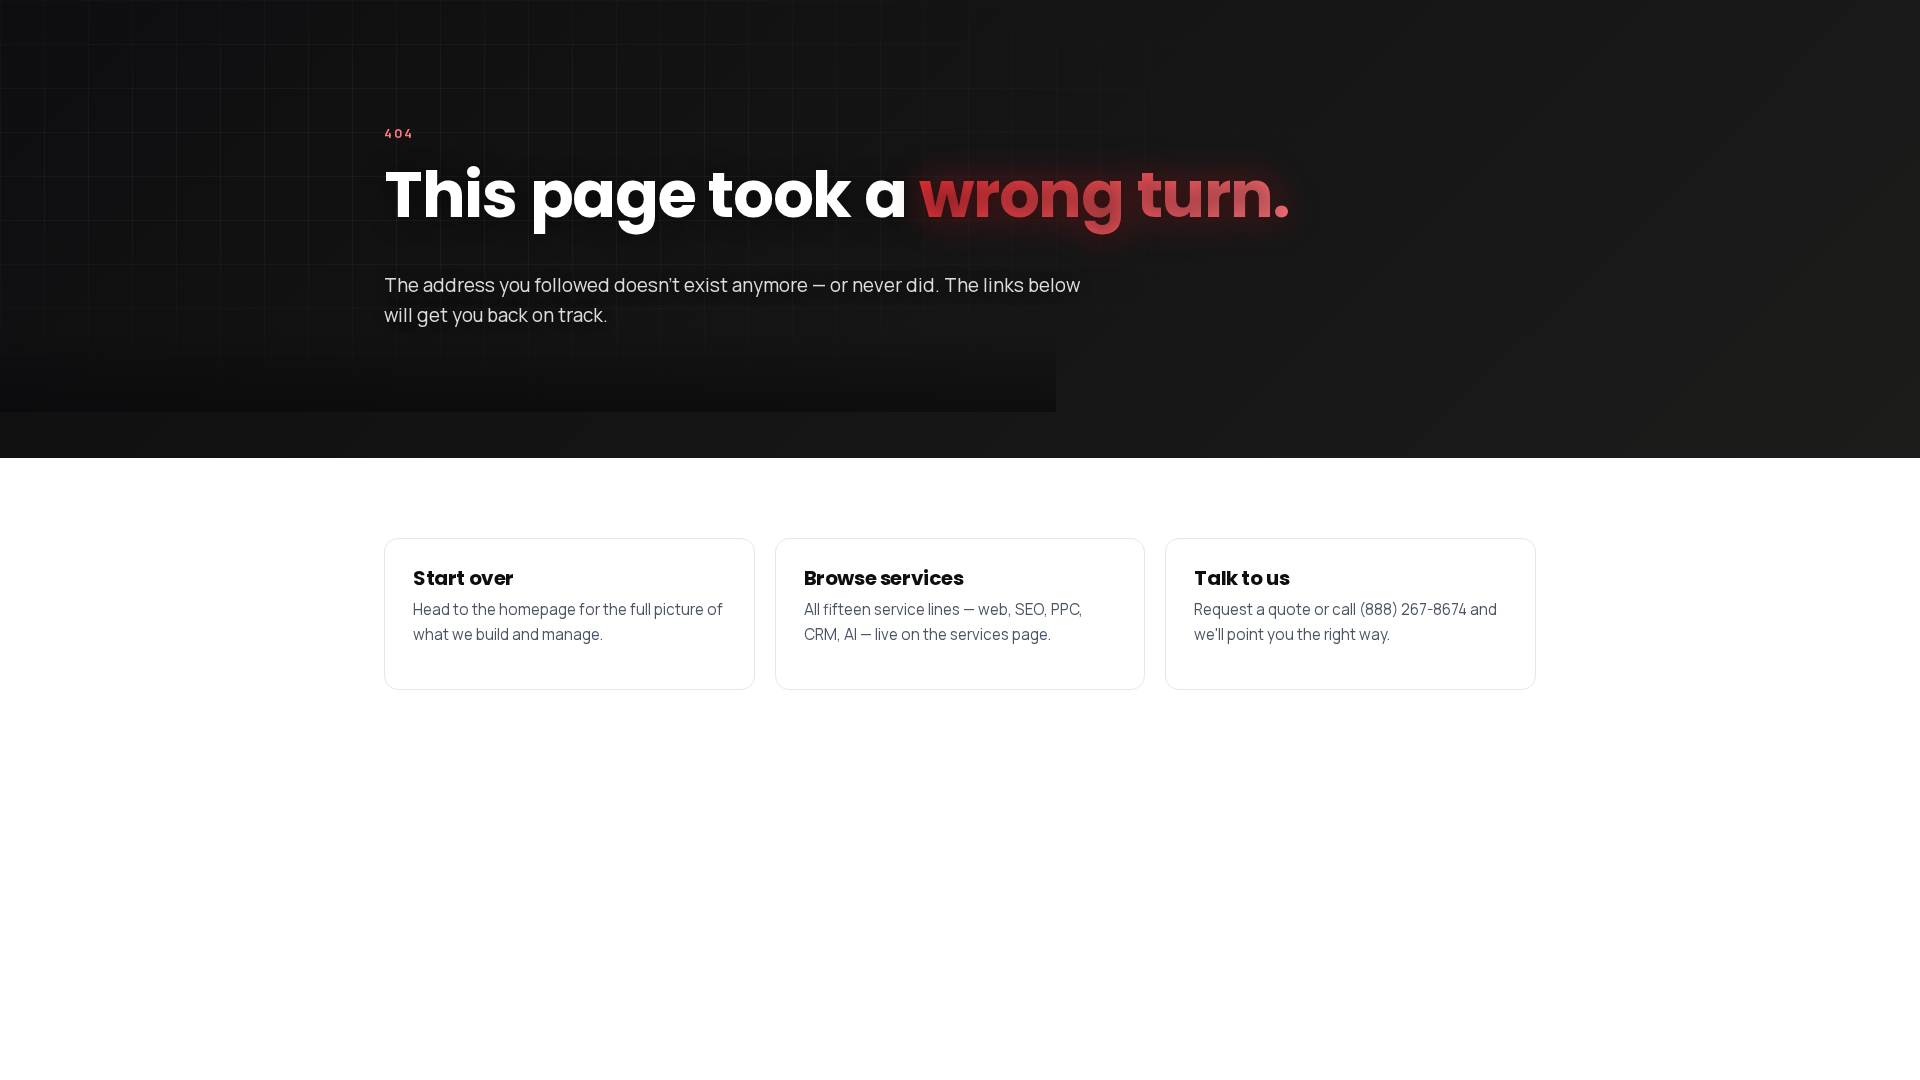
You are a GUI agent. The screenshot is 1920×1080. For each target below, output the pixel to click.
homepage (537, 609)
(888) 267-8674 (1413, 609)
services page (999, 634)
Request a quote (1252, 609)
